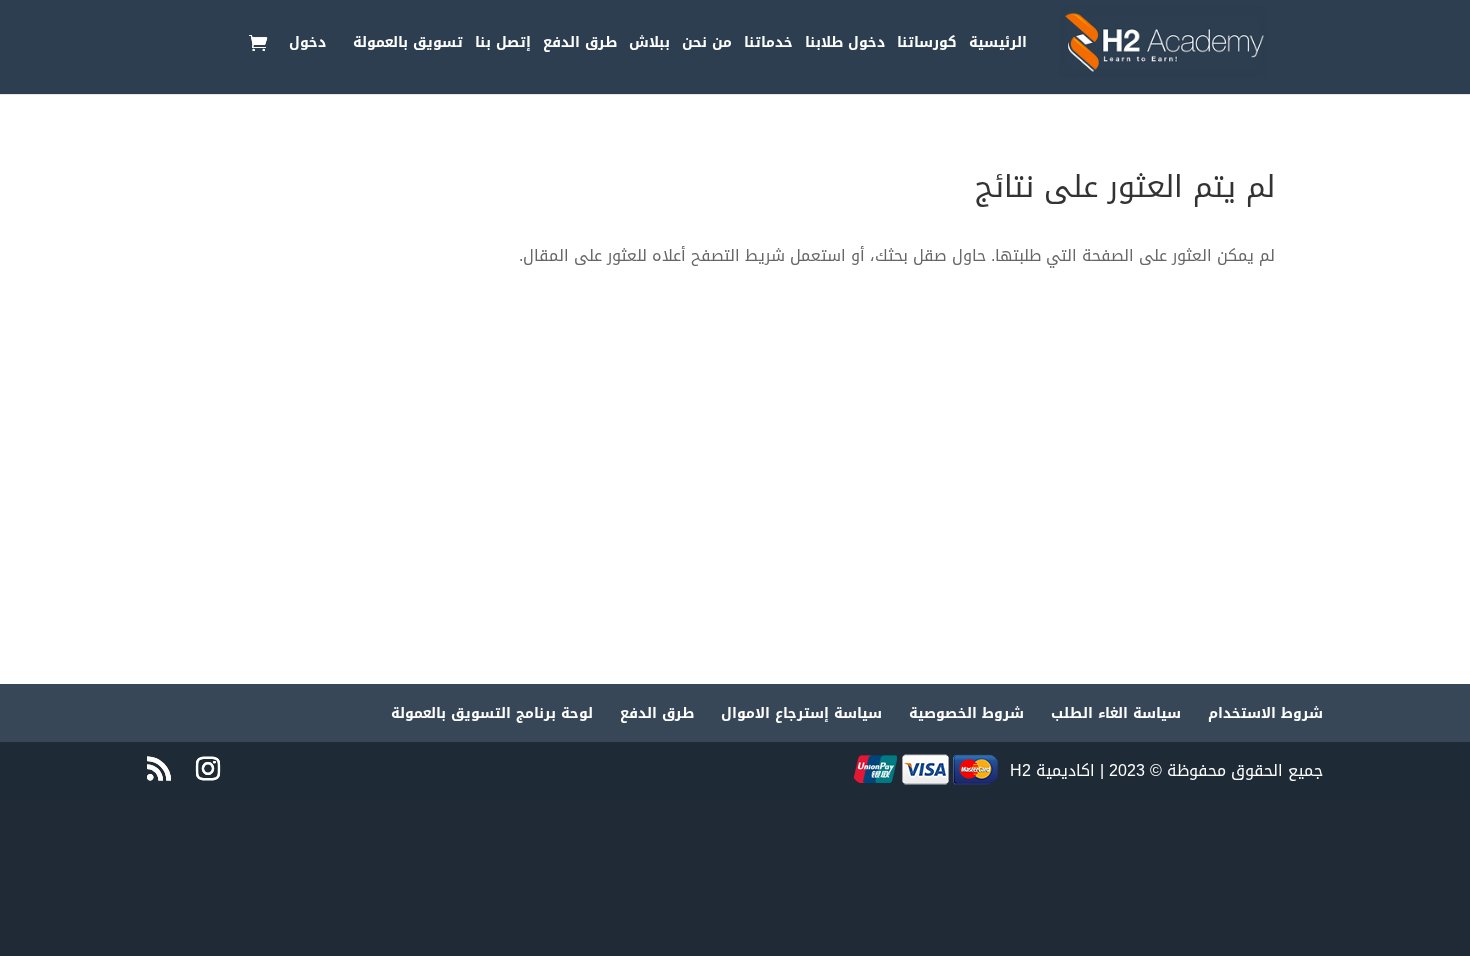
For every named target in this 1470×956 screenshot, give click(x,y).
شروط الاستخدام (1265, 713)
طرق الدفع (580, 46)
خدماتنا (768, 46)
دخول (307, 46)
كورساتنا (927, 46)
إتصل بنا (503, 46)
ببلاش (649, 46)
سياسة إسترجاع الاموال (801, 713)
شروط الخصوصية (966, 713)
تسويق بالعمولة (408, 46)
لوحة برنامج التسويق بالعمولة (492, 713)
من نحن (707, 46)
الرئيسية (998, 46)
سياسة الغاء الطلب (1116, 713)
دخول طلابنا (845, 46)
